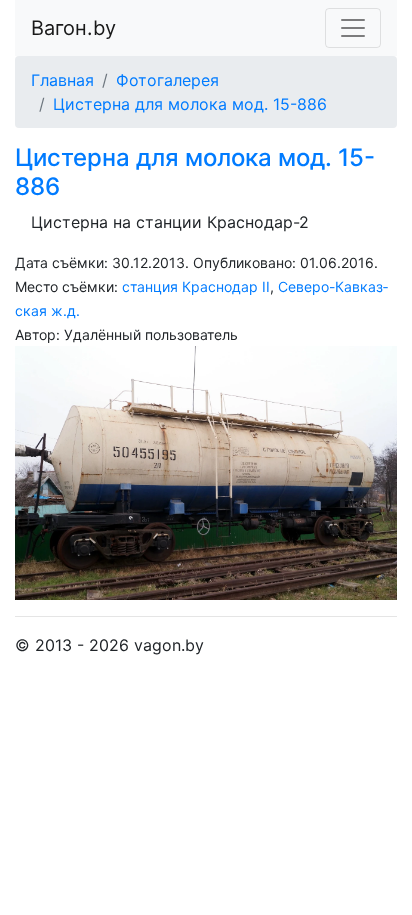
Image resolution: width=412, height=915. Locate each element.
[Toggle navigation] (353, 28)
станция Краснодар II (196, 286)
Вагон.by (73, 28)
